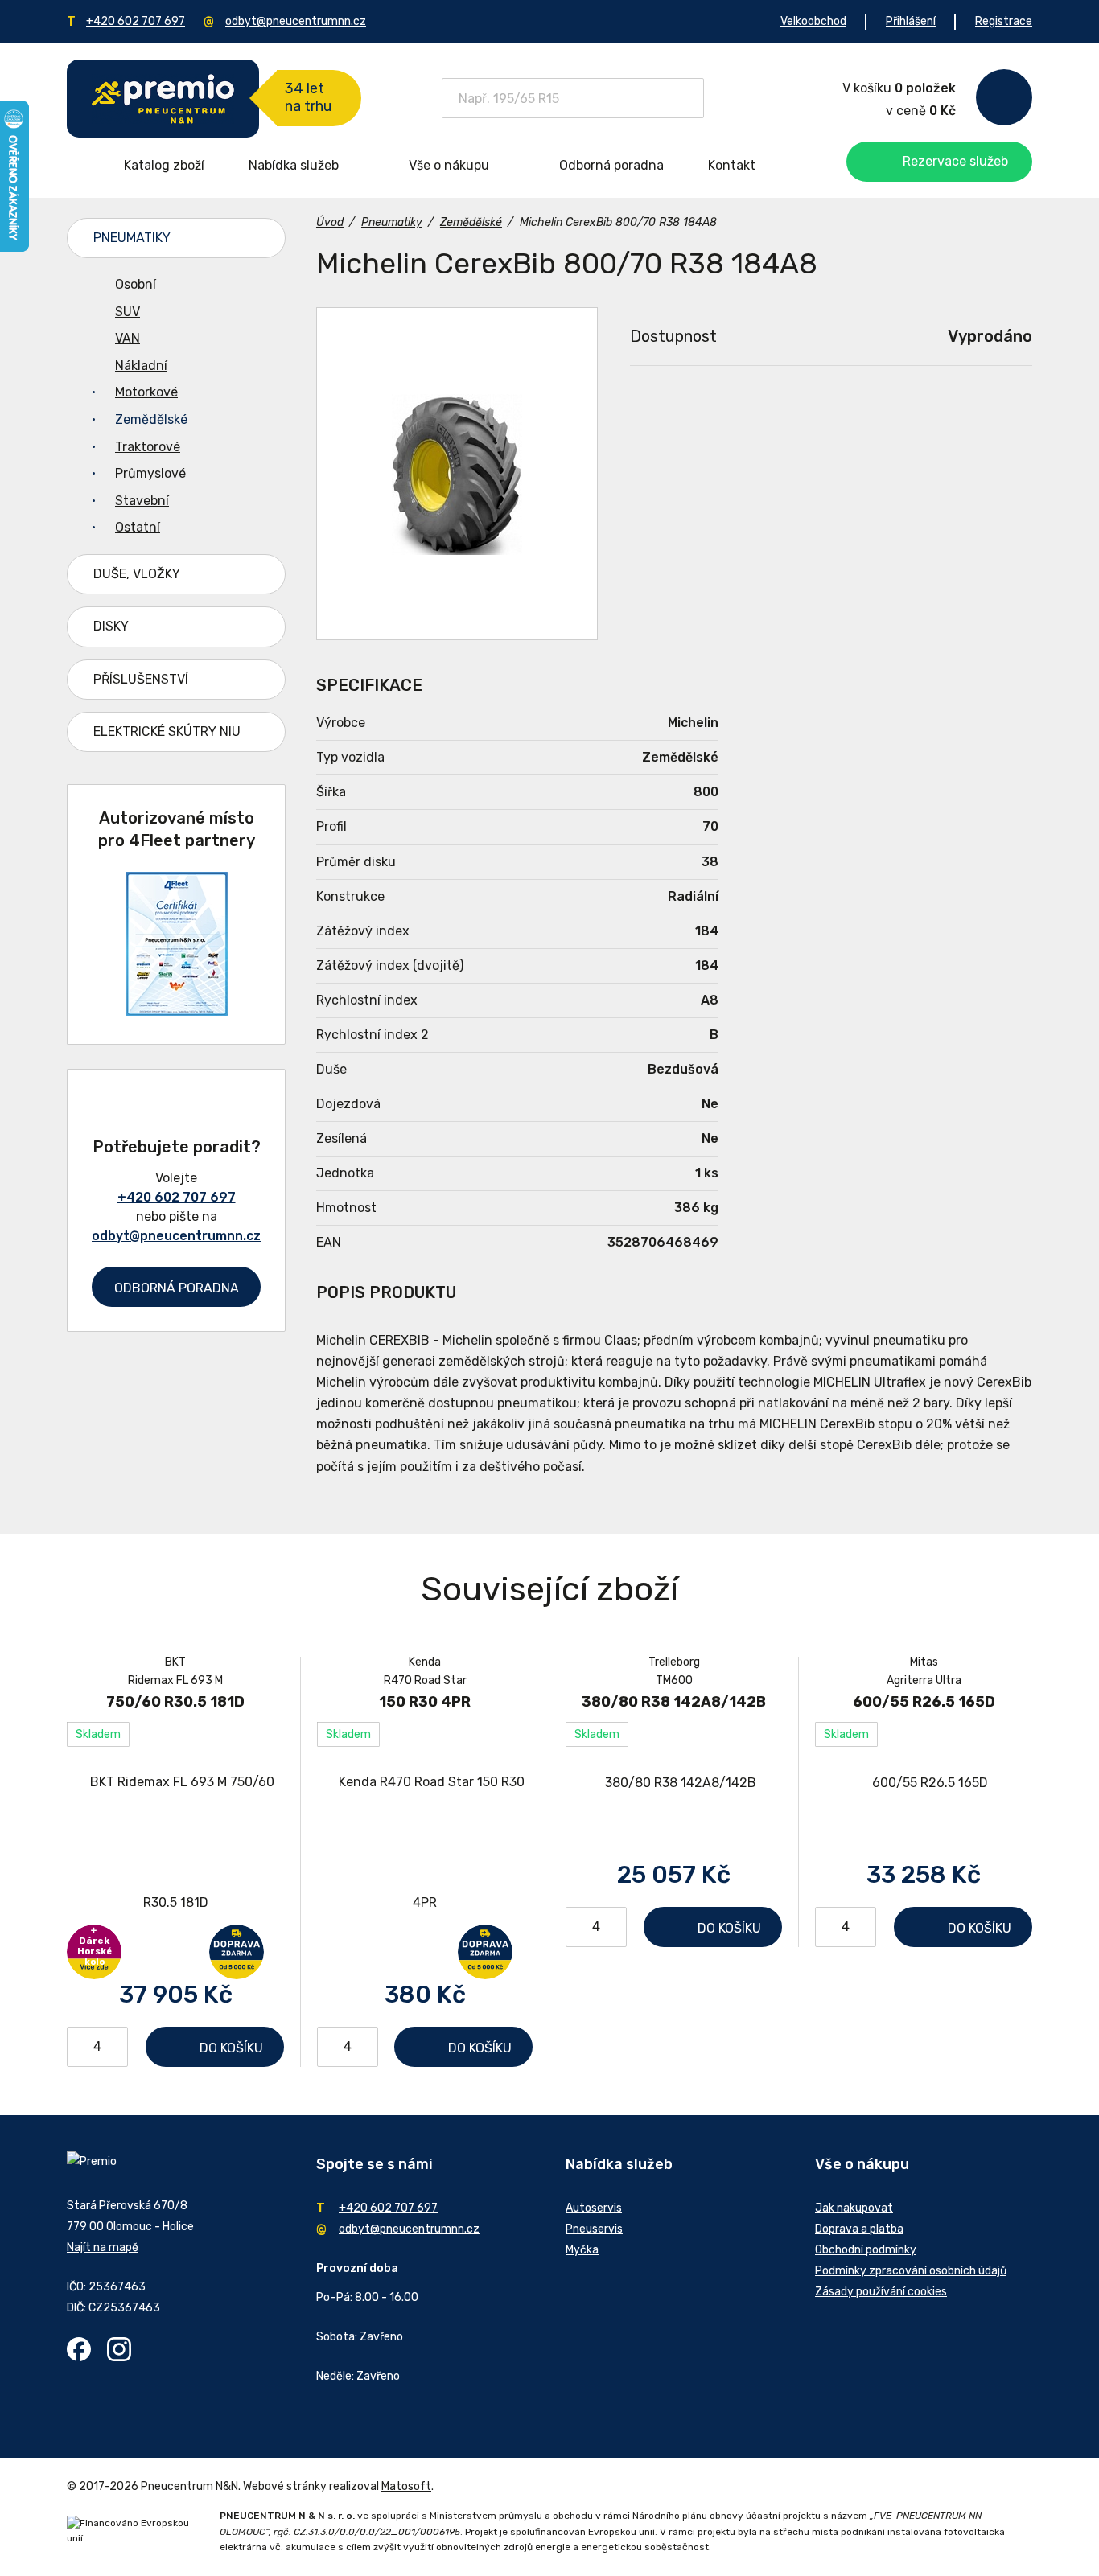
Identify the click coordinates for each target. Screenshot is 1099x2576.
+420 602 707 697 (136, 21)
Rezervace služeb (955, 161)
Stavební (142, 501)
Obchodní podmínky (866, 2250)
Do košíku (231, 2048)
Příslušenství (141, 679)
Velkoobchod (813, 21)
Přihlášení (911, 21)
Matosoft (406, 2486)
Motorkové (146, 392)
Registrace (1004, 21)
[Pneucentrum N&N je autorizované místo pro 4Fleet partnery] (177, 1011)
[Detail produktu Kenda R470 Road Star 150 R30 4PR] (425, 1843)
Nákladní (141, 366)
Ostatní (138, 527)
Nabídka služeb (294, 165)
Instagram (119, 2349)
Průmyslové (150, 473)
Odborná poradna (611, 165)
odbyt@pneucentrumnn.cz (296, 21)
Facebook (79, 2349)
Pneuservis (594, 2229)
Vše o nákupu (449, 165)
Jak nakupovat (854, 2208)
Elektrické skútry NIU (167, 731)
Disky (111, 626)
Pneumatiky (132, 238)
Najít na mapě (103, 2247)
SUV (128, 312)
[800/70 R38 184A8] (457, 474)
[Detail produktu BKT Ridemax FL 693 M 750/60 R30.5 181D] (175, 1843)
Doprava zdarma (237, 1952)
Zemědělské (151, 419)
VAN (128, 338)
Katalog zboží (164, 165)
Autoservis (594, 2208)
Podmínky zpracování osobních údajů (911, 2271)
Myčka (582, 2250)
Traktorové (148, 447)
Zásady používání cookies (881, 2292)
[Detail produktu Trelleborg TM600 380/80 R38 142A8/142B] (674, 1783)
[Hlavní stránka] (163, 99)
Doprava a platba (859, 2229)
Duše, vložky (137, 574)
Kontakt (732, 165)
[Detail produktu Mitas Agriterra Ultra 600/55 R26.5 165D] (924, 1783)
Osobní (136, 284)
